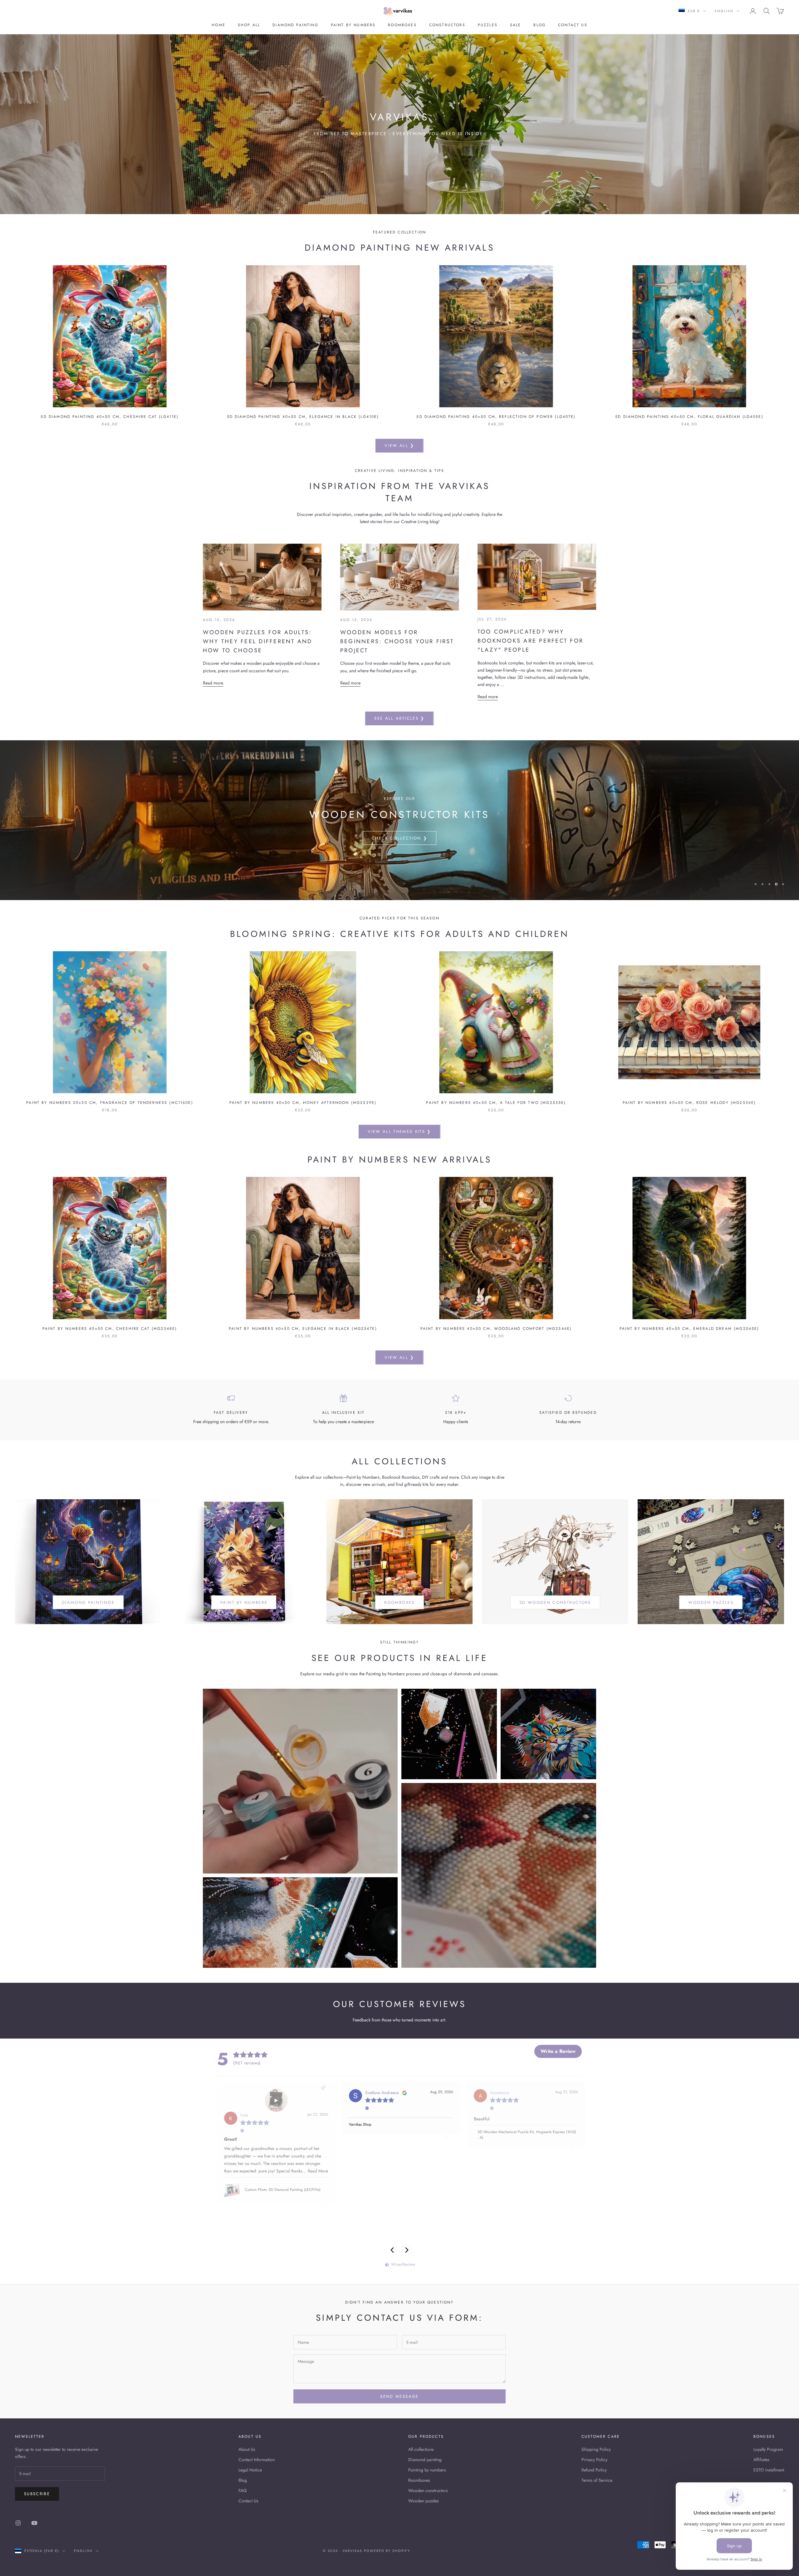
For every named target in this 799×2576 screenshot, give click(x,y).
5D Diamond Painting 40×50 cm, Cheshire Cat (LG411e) (110, 417)
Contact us (573, 25)
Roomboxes (402, 25)
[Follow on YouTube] (34, 2523)
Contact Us (248, 2501)
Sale (516, 25)
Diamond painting (295, 25)
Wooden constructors (428, 2490)
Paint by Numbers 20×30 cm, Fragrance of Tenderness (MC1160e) (110, 1103)
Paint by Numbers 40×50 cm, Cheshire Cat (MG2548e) (110, 1329)
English (724, 11)
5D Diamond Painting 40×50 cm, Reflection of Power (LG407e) (496, 417)
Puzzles (488, 25)
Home (218, 25)
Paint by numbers (353, 25)
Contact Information (257, 2460)
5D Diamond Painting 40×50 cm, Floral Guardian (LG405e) (689, 417)
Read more (213, 683)
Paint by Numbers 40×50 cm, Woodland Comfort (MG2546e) (496, 1329)
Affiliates (761, 2460)
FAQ (243, 2490)
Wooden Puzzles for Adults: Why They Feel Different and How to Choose (257, 641)
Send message (399, 2396)
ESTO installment (769, 2470)
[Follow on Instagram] (18, 2523)
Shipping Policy (596, 2449)
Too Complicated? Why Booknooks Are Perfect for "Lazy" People (530, 641)
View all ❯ (399, 446)
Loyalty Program (768, 2449)
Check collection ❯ (399, 838)
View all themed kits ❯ (399, 1131)
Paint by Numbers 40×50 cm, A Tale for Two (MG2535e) (496, 1103)
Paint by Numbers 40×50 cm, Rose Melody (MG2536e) (689, 1103)
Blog (539, 25)
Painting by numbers (427, 2470)
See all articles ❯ (399, 718)
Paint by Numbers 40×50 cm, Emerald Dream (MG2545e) (689, 1329)
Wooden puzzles (424, 2501)
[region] (399, 820)
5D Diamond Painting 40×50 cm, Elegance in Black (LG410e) (303, 417)
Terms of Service (597, 2480)
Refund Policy (594, 2470)
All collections (421, 2449)
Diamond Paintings (88, 1602)
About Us (247, 2449)
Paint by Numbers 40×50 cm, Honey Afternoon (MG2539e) (303, 1103)
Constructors (447, 25)
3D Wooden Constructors (555, 1602)
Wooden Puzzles (711, 1602)
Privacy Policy (594, 2460)
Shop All (249, 25)
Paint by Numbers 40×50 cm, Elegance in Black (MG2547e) (303, 1329)
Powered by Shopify (387, 2551)
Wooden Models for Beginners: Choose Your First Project (397, 641)
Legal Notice (250, 2470)
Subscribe (37, 2494)
